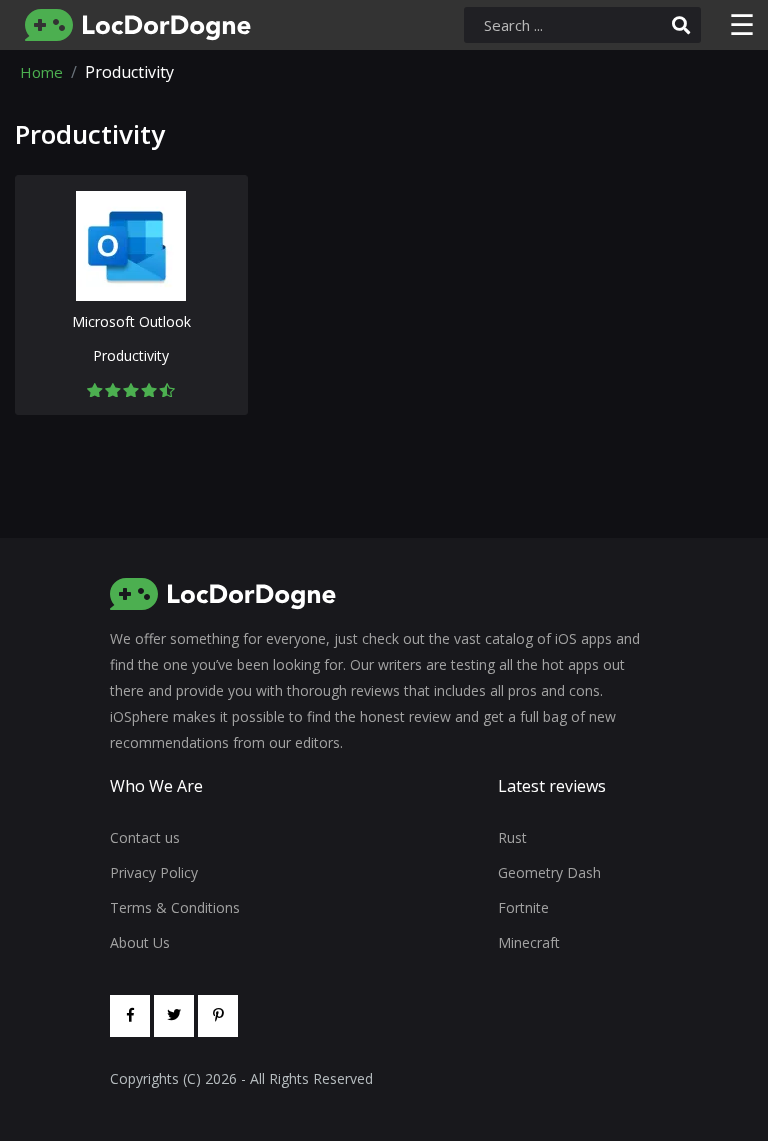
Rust (512, 837)
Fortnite (523, 907)
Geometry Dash (549, 872)
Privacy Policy (154, 872)
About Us (140, 942)
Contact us (145, 837)
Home (41, 72)
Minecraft (529, 942)
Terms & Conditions (175, 907)
